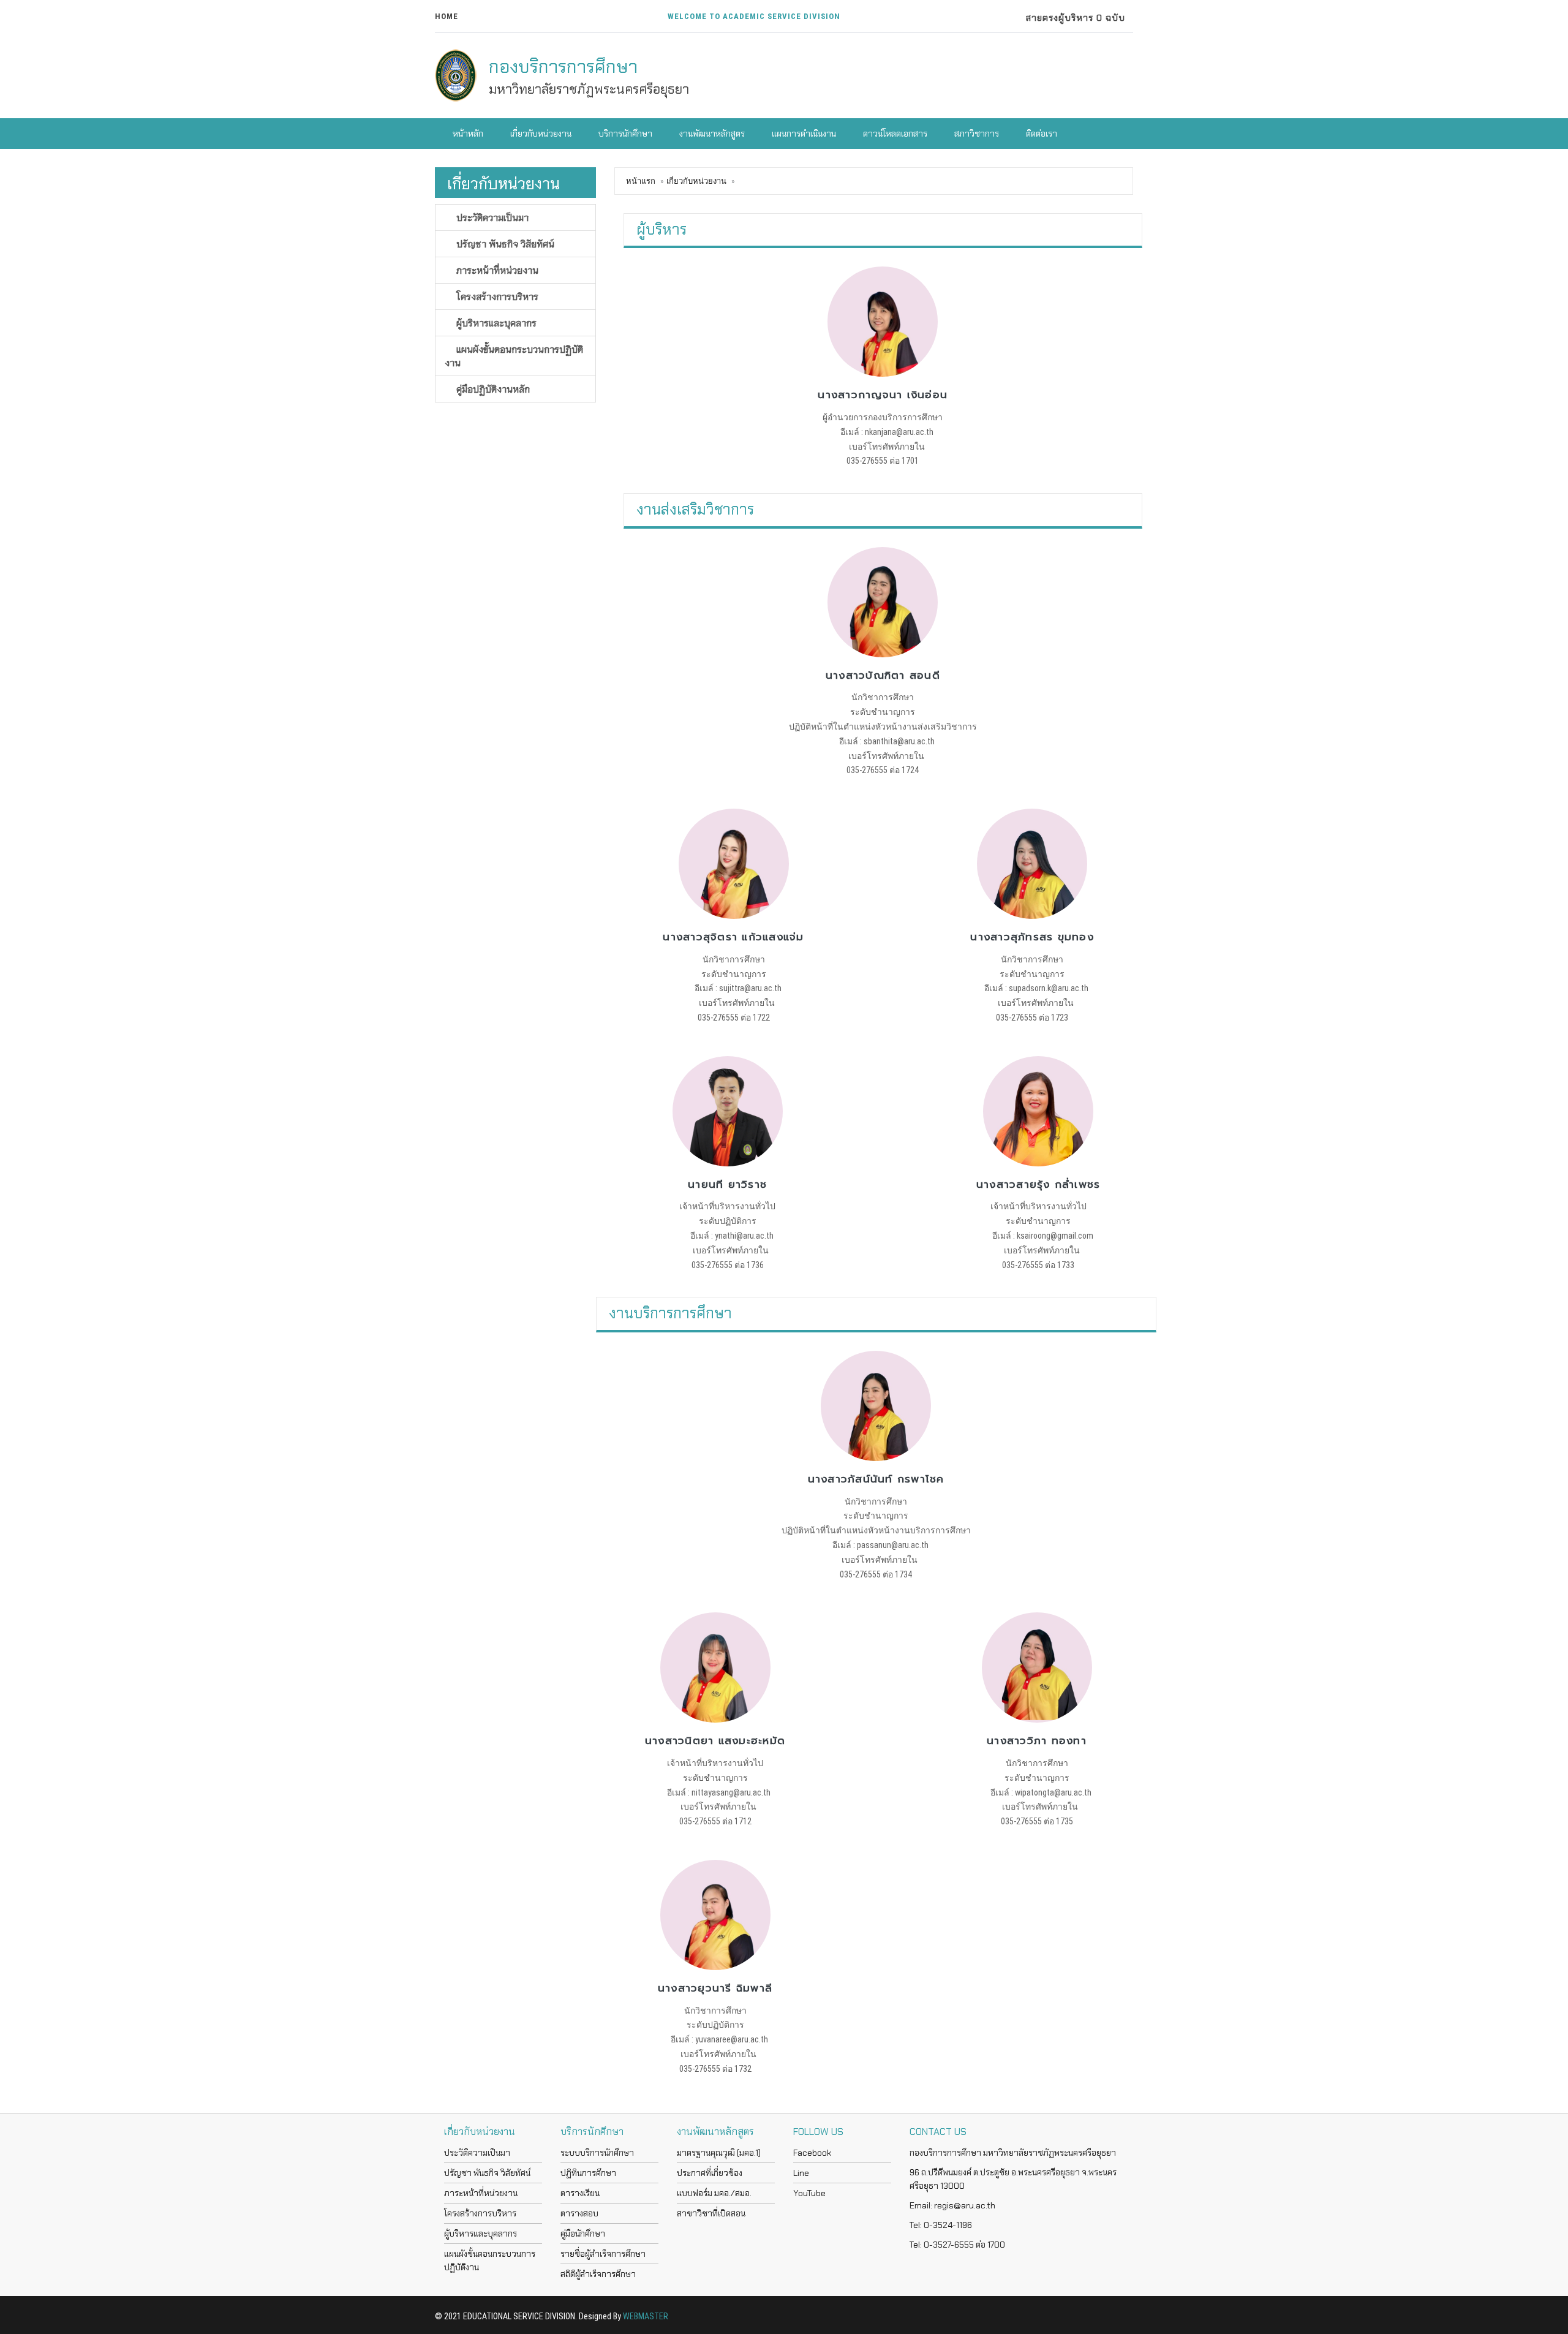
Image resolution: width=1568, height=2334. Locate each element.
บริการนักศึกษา (624, 134)
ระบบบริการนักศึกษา (597, 2153)
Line (801, 2173)
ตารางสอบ (579, 2213)
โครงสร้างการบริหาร (496, 296)
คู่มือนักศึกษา (583, 2234)
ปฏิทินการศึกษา (588, 2173)
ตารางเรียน (580, 2193)
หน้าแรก (641, 181)
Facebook (812, 2153)
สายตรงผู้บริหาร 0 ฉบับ (1072, 18)
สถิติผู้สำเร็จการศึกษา (598, 2274)
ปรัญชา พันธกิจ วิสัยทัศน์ (504, 244)
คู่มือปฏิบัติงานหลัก (492, 389)
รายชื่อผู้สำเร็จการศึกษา (603, 2254)
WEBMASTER (646, 2316)
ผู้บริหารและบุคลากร (495, 323)
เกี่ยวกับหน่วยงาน (540, 134)
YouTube (809, 2193)
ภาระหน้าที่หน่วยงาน (496, 270)
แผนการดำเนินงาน (803, 134)
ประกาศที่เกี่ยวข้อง (710, 2173)
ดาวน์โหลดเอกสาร (894, 134)
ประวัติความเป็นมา (491, 217)
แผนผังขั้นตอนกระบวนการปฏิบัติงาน (514, 356)
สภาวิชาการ (976, 134)
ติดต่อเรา (1041, 134)
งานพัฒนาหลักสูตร (711, 134)
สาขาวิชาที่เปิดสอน (711, 2213)
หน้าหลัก (467, 134)
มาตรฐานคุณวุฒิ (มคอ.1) (719, 2153)
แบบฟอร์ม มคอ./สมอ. (714, 2193)
